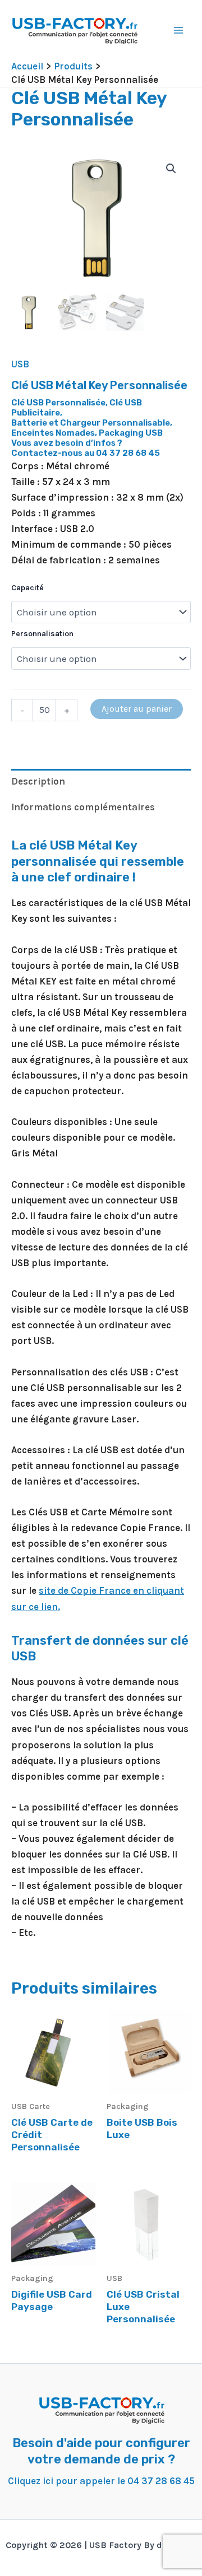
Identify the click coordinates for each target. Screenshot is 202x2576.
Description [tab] (38, 781)
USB (20, 364)
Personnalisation (42, 634)
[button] (171, 169)
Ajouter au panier (137, 709)
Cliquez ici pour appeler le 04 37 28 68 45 (101, 2481)
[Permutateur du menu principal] (178, 30)
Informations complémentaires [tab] (83, 807)
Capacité (27, 588)
